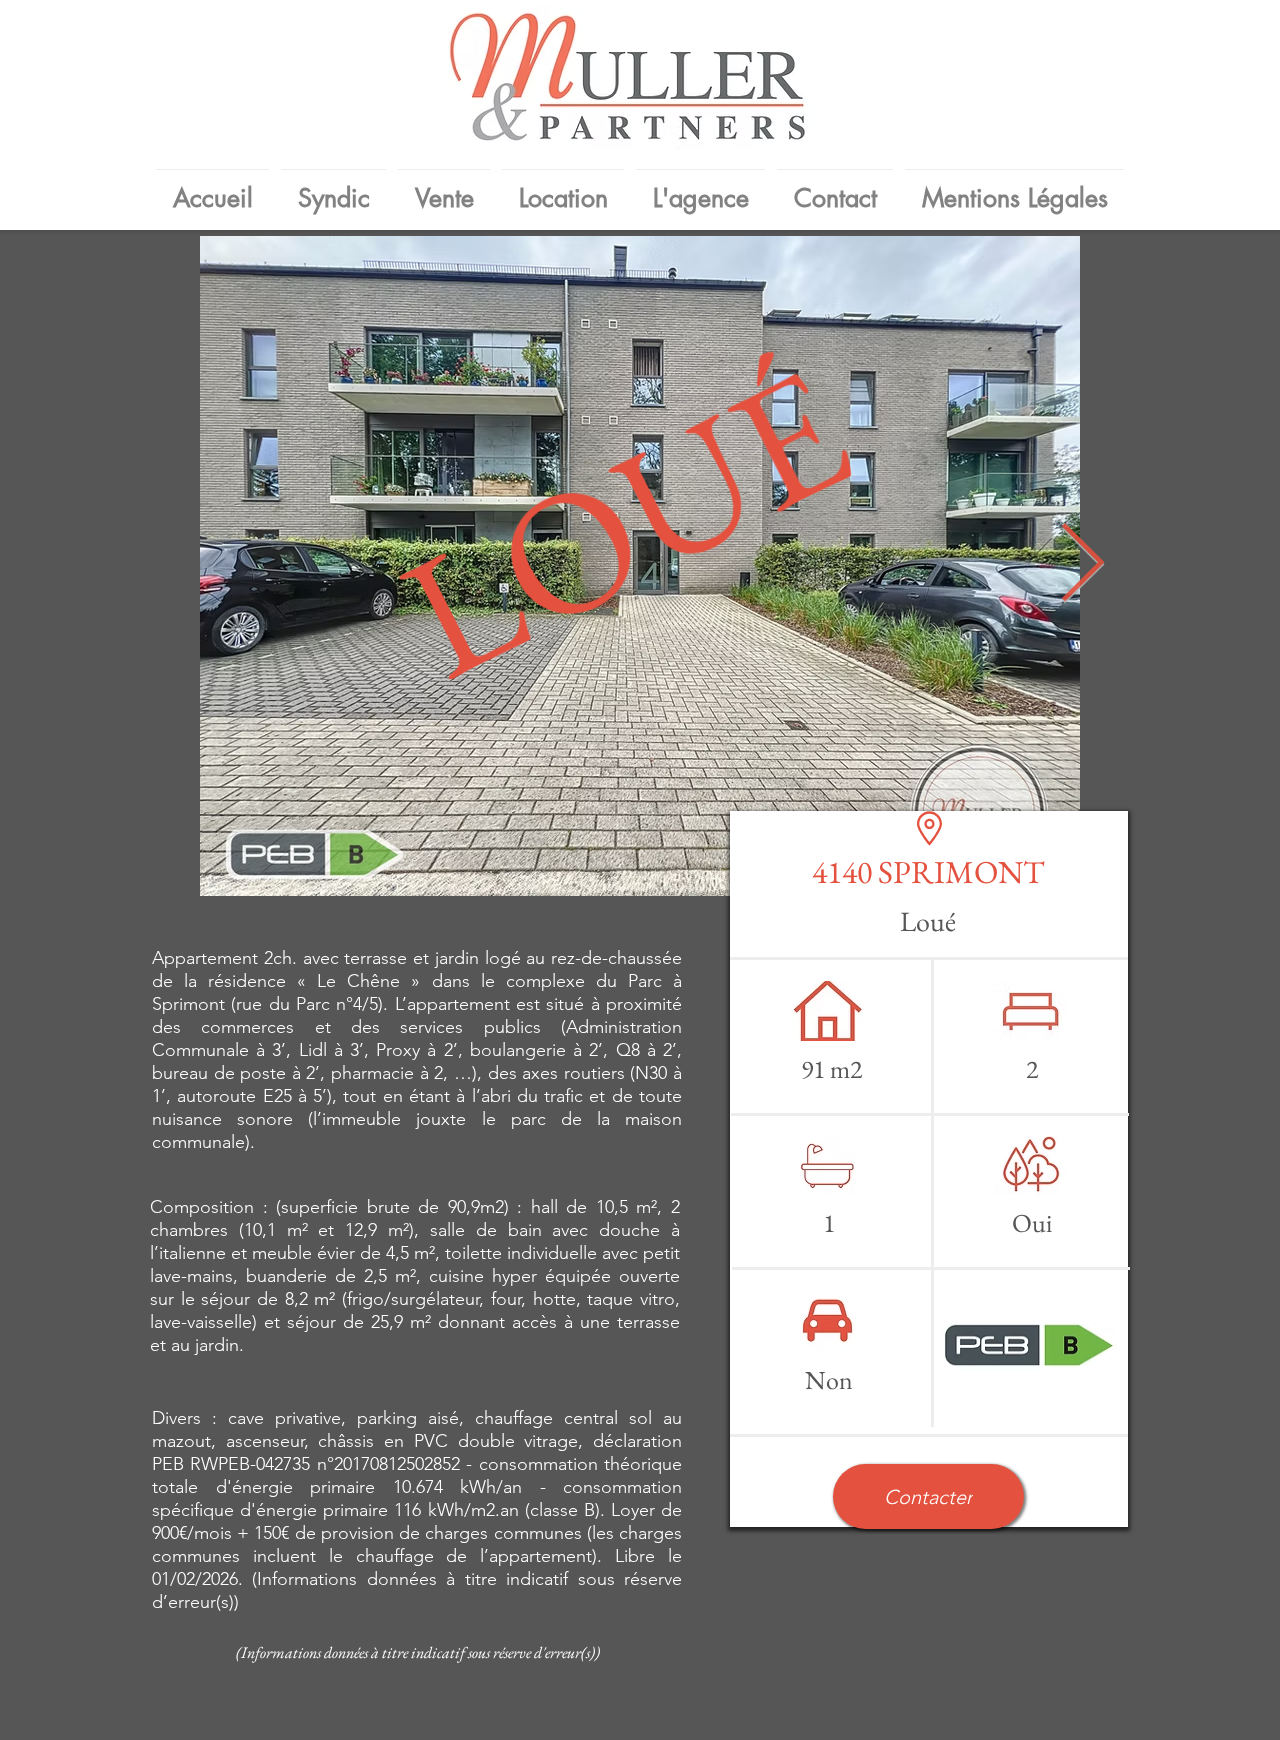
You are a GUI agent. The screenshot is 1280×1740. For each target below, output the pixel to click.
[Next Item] (1082, 566)
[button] (928, 1496)
